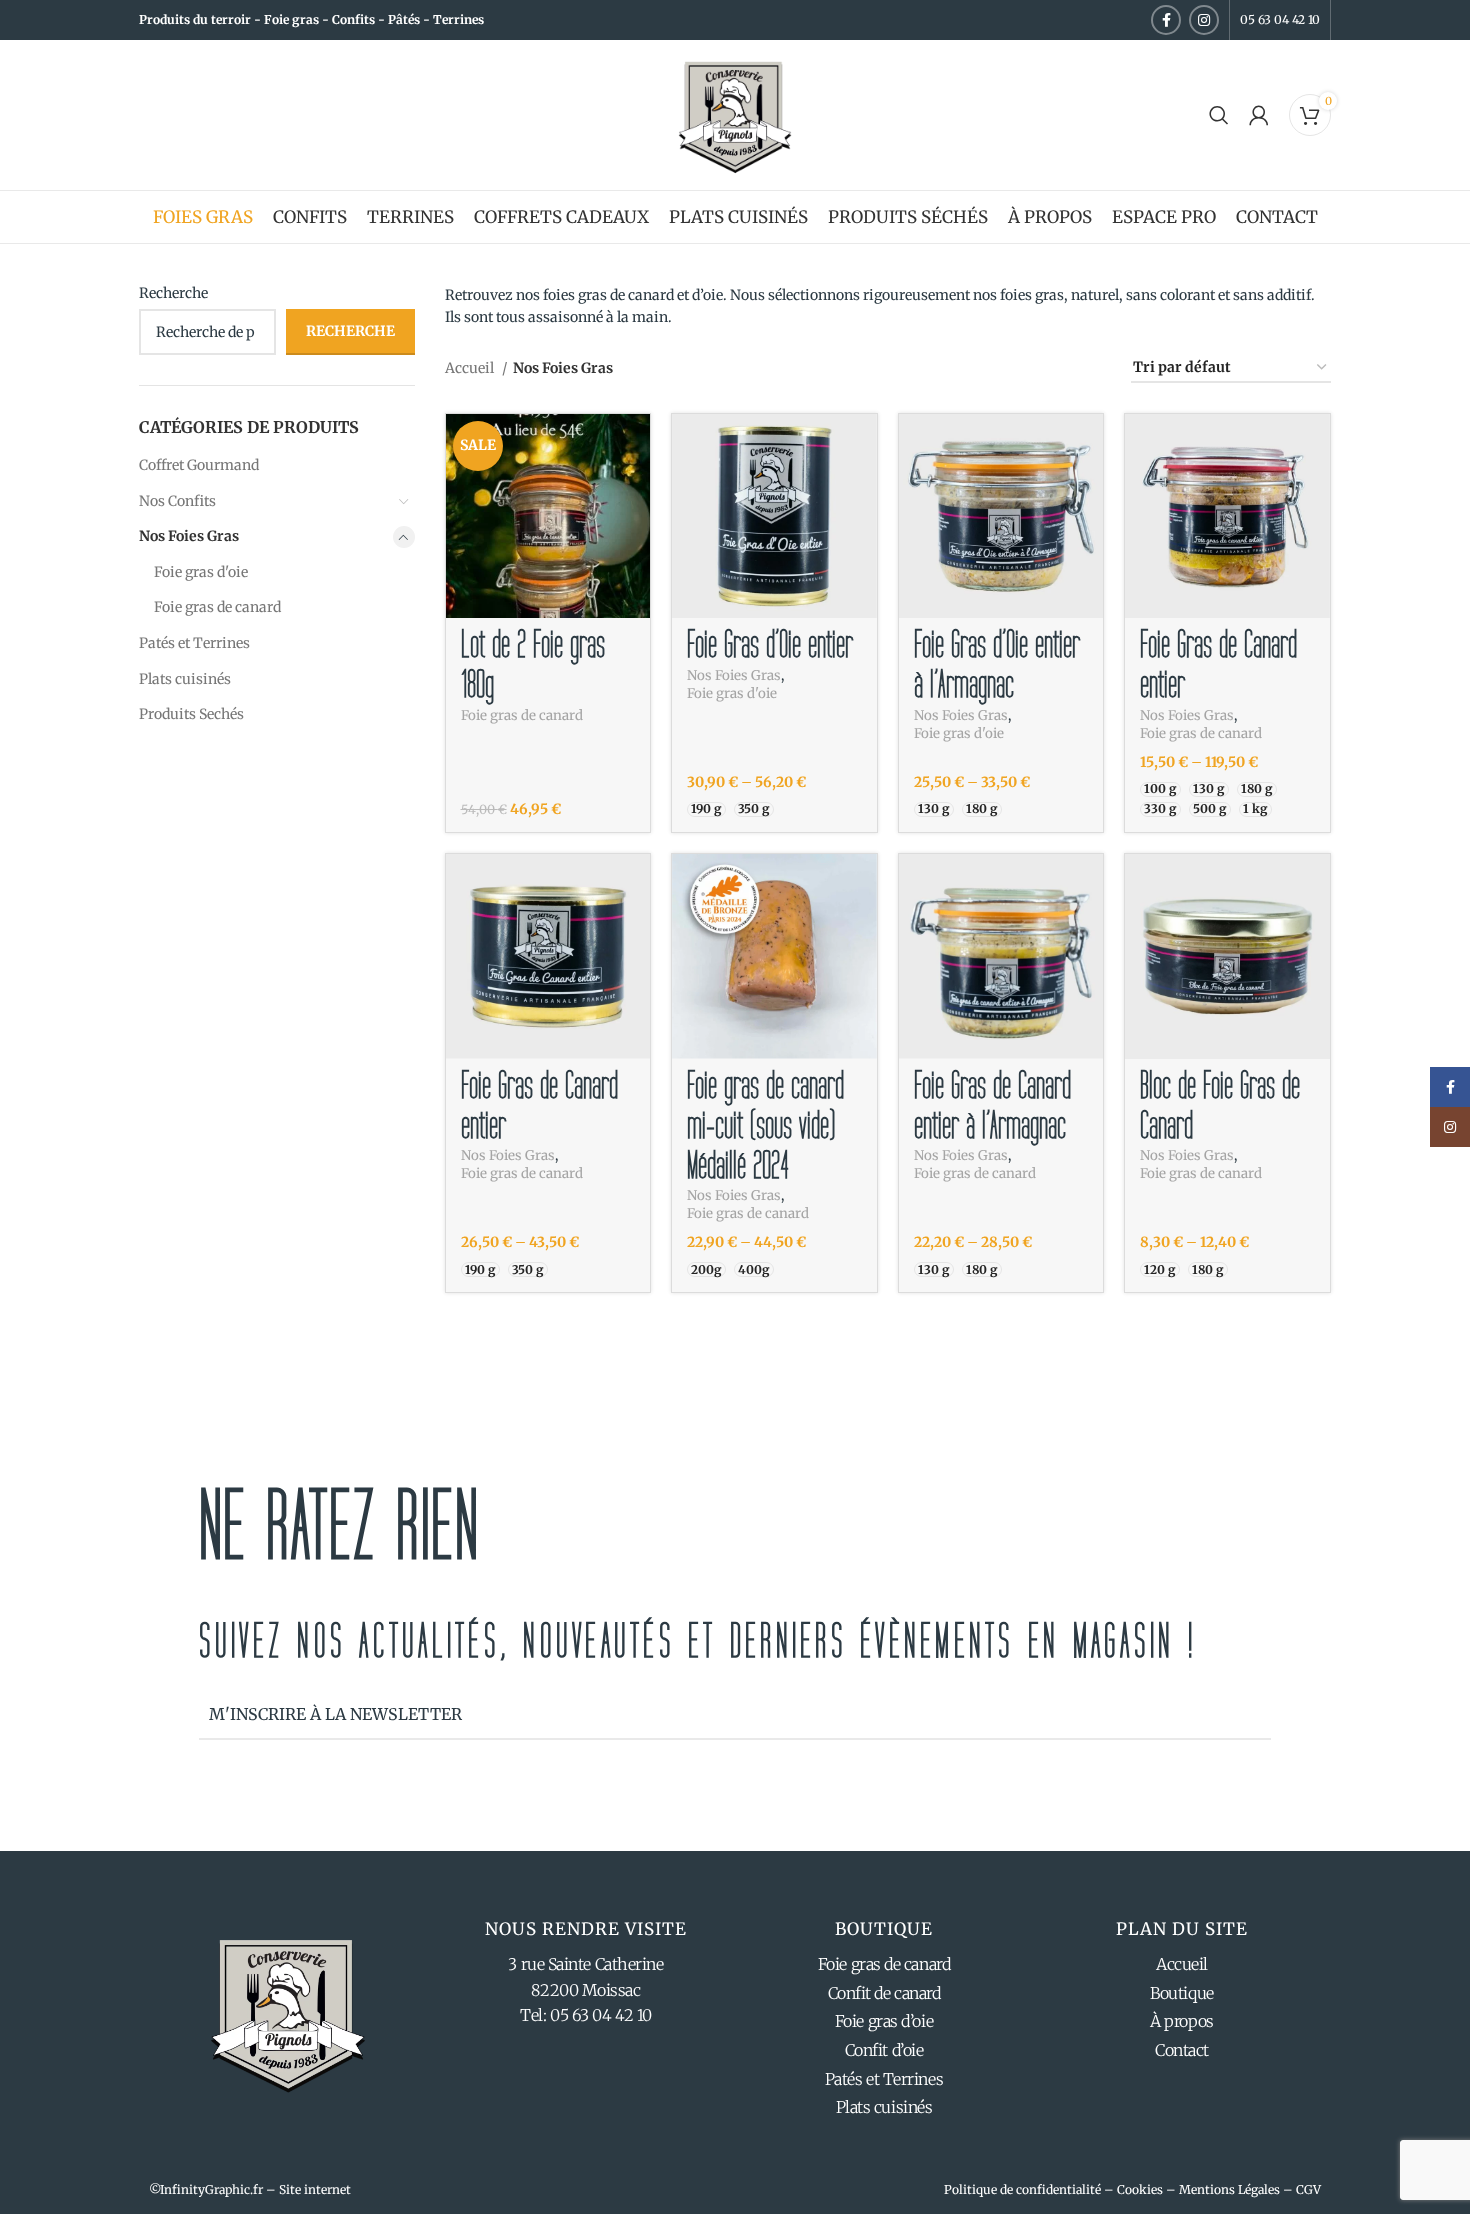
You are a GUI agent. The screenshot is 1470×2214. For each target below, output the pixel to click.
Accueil (471, 368)
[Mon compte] (1259, 115)
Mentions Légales (1229, 2189)
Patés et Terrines (194, 643)
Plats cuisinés (185, 679)
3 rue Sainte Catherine (585, 1964)
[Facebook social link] (1166, 20)
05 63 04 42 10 (1280, 19)
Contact (1182, 2050)
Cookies (1140, 2189)
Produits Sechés (191, 714)
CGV (1308, 2189)
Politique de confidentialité (1022, 2189)
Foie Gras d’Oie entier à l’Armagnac (997, 665)
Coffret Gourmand (199, 465)
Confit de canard (884, 1993)
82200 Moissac (585, 1990)
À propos (1181, 2021)
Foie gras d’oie (884, 2021)
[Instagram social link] (1204, 20)
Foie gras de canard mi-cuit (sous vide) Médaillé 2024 (765, 1126)
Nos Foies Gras (189, 536)
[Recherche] (1219, 115)
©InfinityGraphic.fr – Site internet (250, 2189)
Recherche (173, 293)
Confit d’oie (884, 2050)
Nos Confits (177, 501)
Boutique (1181, 1993)
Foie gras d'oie (201, 572)
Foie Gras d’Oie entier (770, 645)
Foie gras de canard (217, 607)
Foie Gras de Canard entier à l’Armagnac (992, 1106)
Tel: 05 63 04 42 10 (585, 2015)
